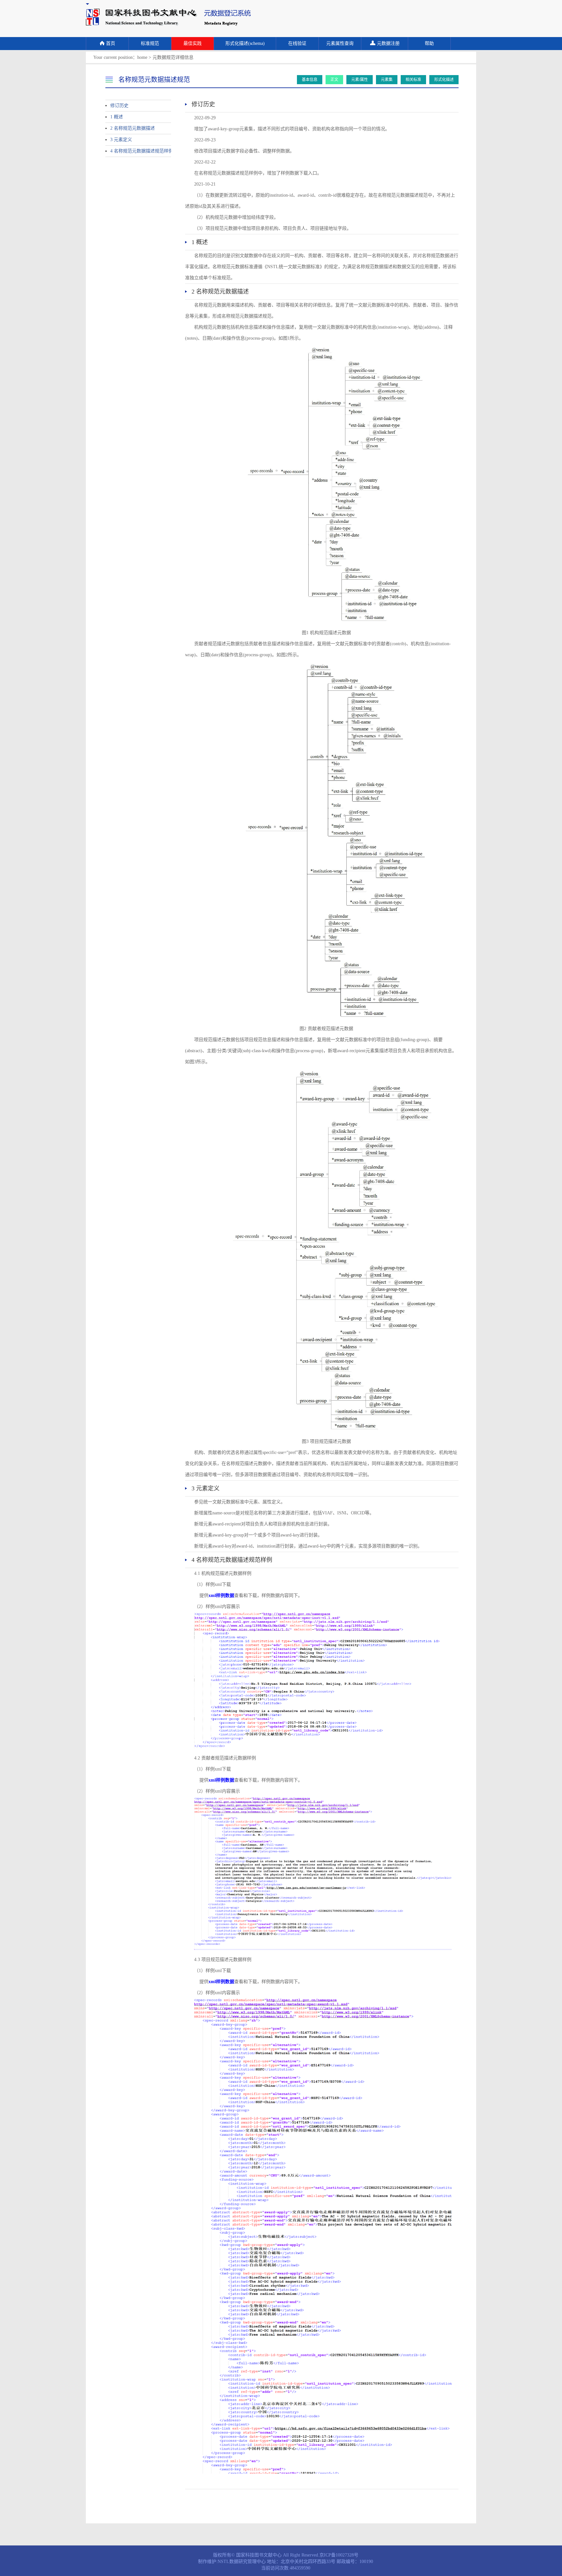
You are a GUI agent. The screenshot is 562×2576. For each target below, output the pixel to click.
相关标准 (413, 80)
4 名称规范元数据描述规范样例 (135, 151)
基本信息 (310, 80)
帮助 (429, 43)
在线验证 (297, 43)
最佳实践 (193, 43)
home (142, 57)
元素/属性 (360, 80)
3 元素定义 (121, 140)
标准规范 (150, 43)
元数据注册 (388, 43)
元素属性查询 (340, 43)
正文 (334, 80)
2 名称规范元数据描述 (133, 128)
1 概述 (117, 117)
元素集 (387, 80)
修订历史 (119, 105)
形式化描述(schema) (245, 43)
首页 (111, 43)
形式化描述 (444, 80)
